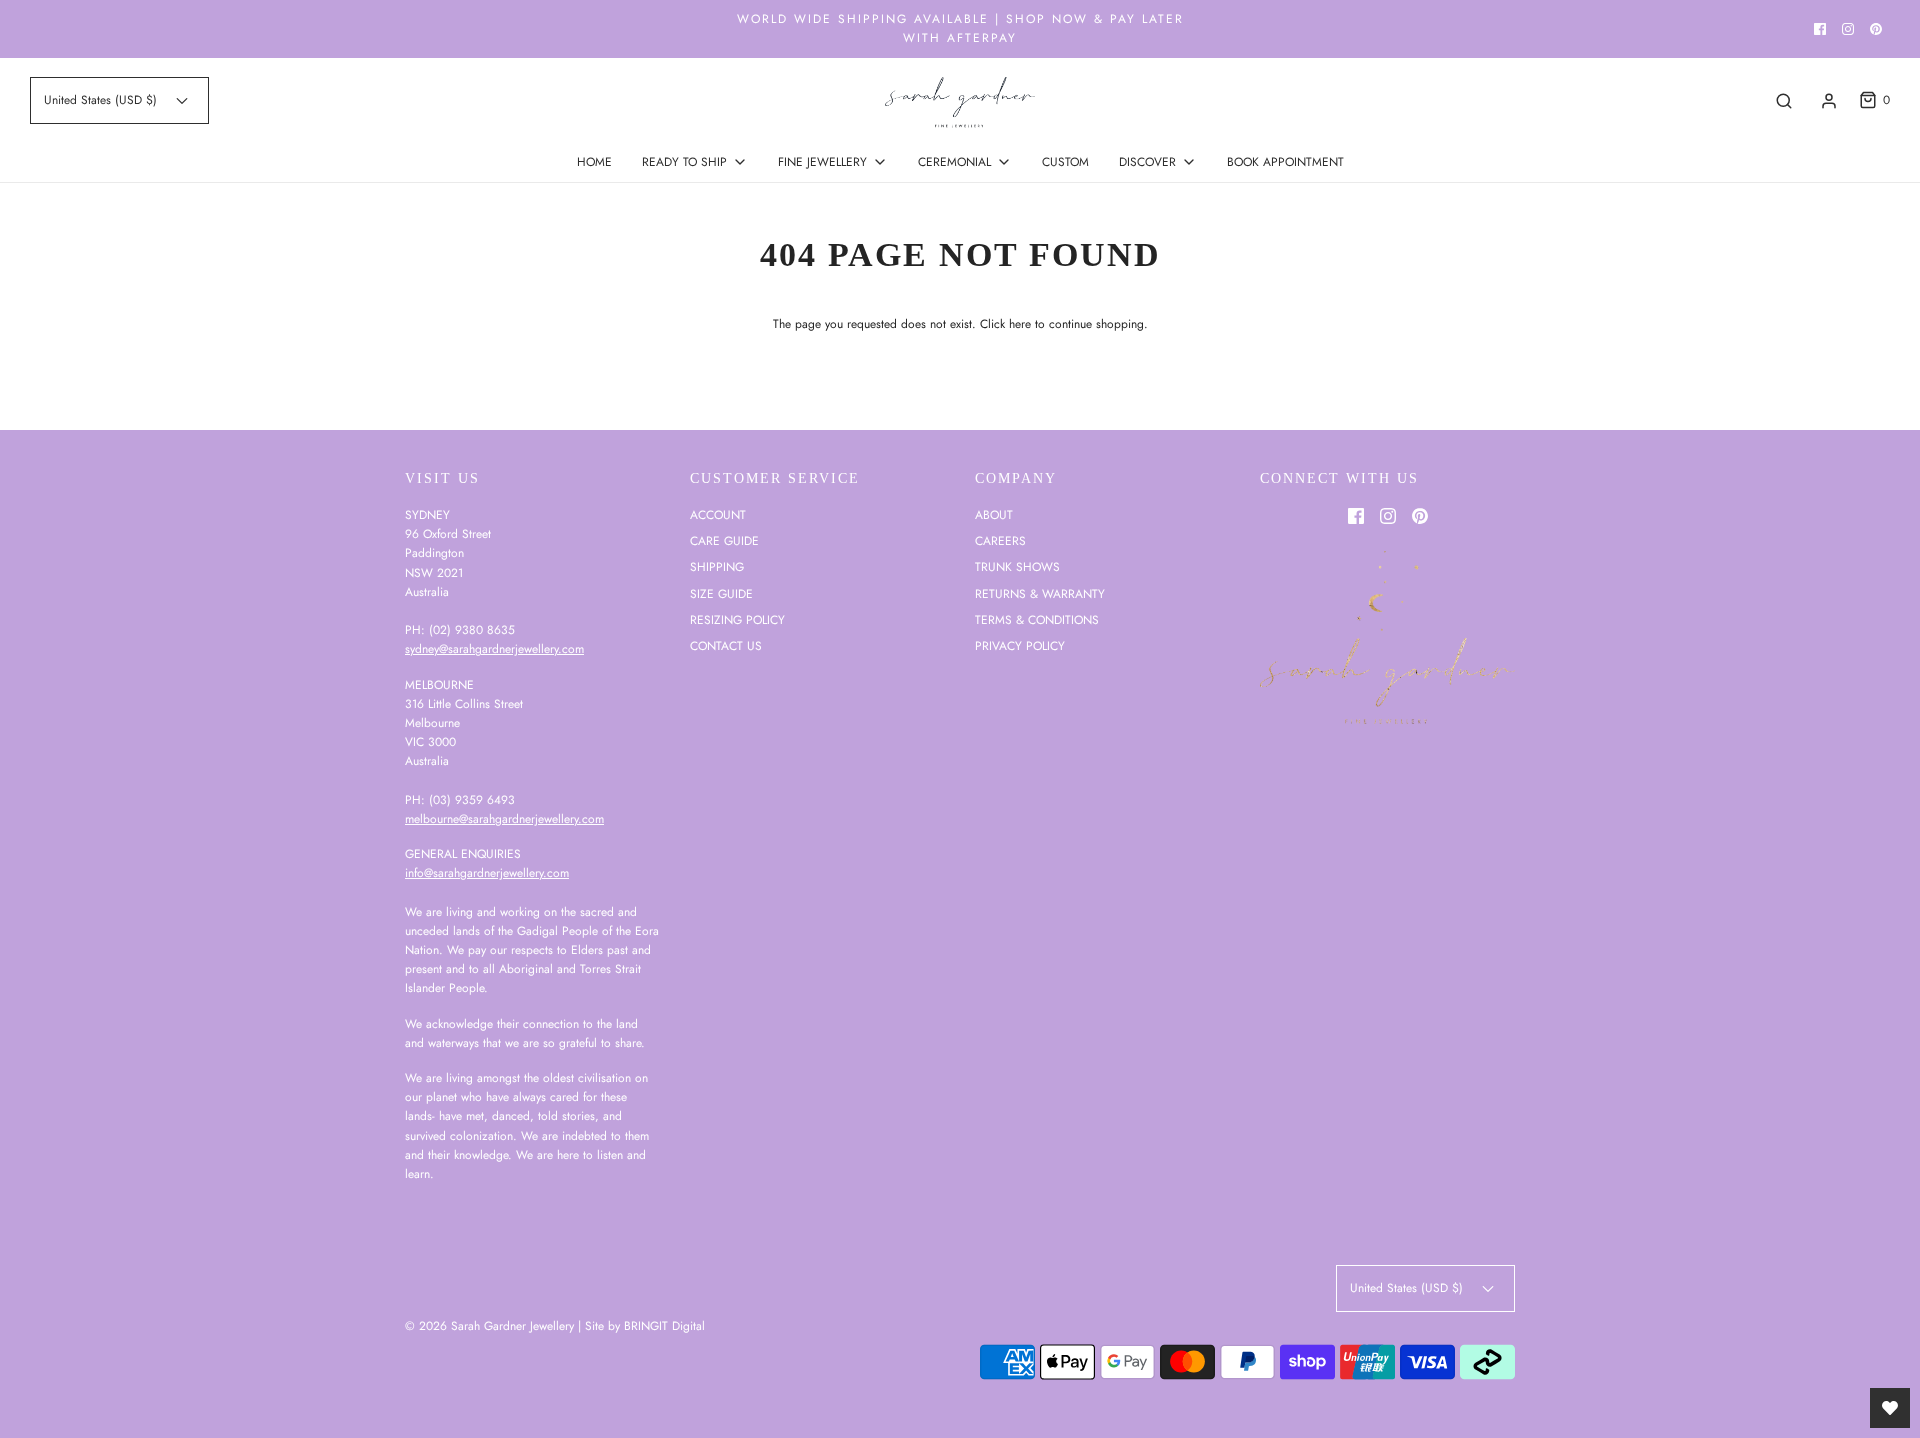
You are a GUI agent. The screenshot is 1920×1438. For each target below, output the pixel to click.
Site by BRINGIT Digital (645, 1326)
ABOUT (994, 515)
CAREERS (1000, 541)
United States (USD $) (102, 100)
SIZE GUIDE (721, 594)
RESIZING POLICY (737, 620)
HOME (594, 162)
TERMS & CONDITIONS (1037, 620)
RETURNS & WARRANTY (1040, 594)
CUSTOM (1065, 162)
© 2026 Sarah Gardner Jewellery (489, 1326)
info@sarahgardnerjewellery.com (487, 873)
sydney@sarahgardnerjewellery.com (494, 649)
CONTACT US (726, 646)
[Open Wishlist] (1890, 1408)
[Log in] (1829, 101)
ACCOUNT (718, 515)
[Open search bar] (1784, 100)
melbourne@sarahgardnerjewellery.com (504, 819)
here (1020, 324)
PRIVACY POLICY (1020, 646)
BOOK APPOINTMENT (1285, 162)
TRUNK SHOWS (1017, 567)
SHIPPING (717, 567)
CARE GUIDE (724, 541)
